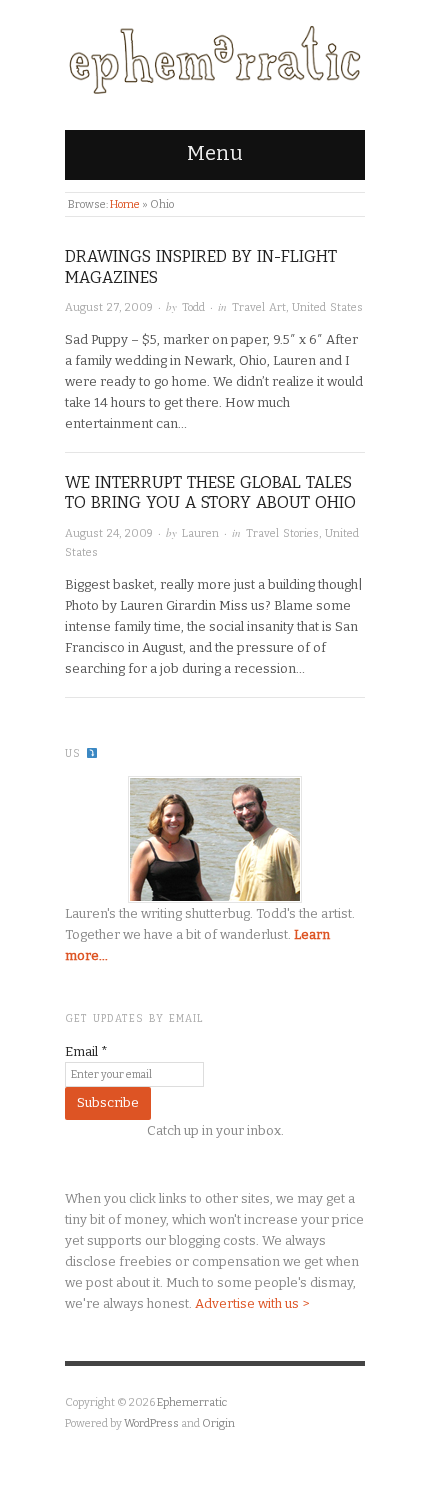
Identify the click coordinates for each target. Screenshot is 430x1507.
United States (327, 307)
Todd (193, 307)
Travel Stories (282, 533)
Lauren (200, 533)
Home (125, 204)
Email (86, 1051)
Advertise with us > (252, 1303)
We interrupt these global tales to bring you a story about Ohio (210, 493)
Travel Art (259, 307)
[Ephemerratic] (215, 55)
